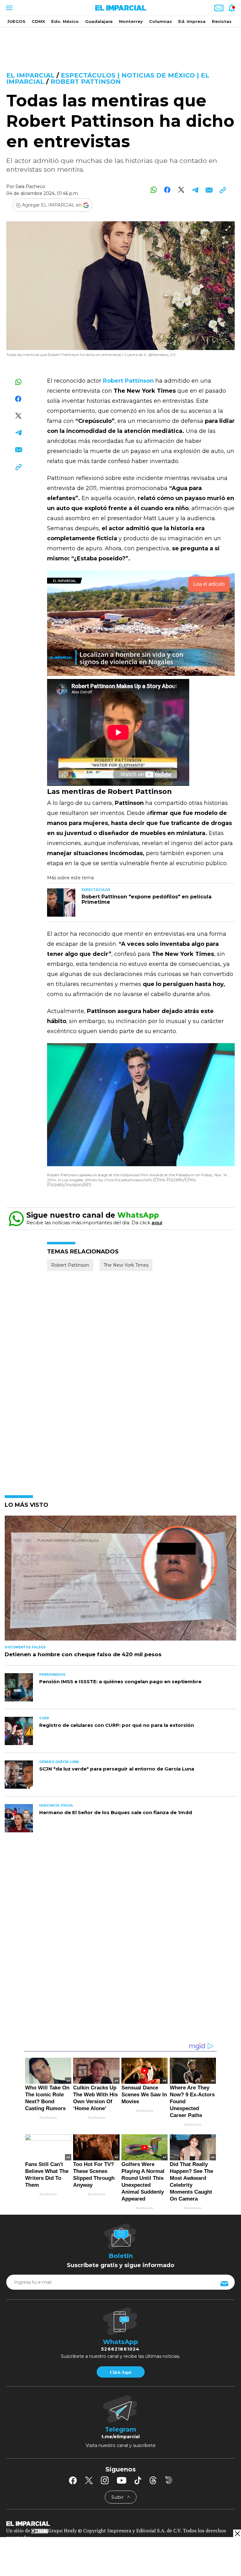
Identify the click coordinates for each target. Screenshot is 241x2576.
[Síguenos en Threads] (153, 2480)
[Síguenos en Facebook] (73, 2480)
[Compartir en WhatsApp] (154, 190)
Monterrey (131, 21)
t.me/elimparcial (120, 2437)
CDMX (38, 21)
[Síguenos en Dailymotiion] (169, 2480)
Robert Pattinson (86, 82)
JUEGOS (16, 21)
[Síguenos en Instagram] (105, 2480)
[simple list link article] (120, 1581)
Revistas (222, 21)
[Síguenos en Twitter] (89, 2480)
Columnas (161, 21)
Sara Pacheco (30, 186)
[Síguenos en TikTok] (138, 2480)
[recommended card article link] (61, 903)
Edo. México (65, 21)
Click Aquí (120, 2372)
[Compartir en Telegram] (195, 190)
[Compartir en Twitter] (181, 190)
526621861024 (120, 2349)
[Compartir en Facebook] (167, 190)
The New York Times (126, 1265)
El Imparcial (30, 75)
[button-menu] (9, 8)
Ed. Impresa (192, 21)
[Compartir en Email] (209, 190)
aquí (157, 1223)
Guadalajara (99, 21)
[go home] (120, 2523)
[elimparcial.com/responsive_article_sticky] (237, 2533)
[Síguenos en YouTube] (122, 2480)
